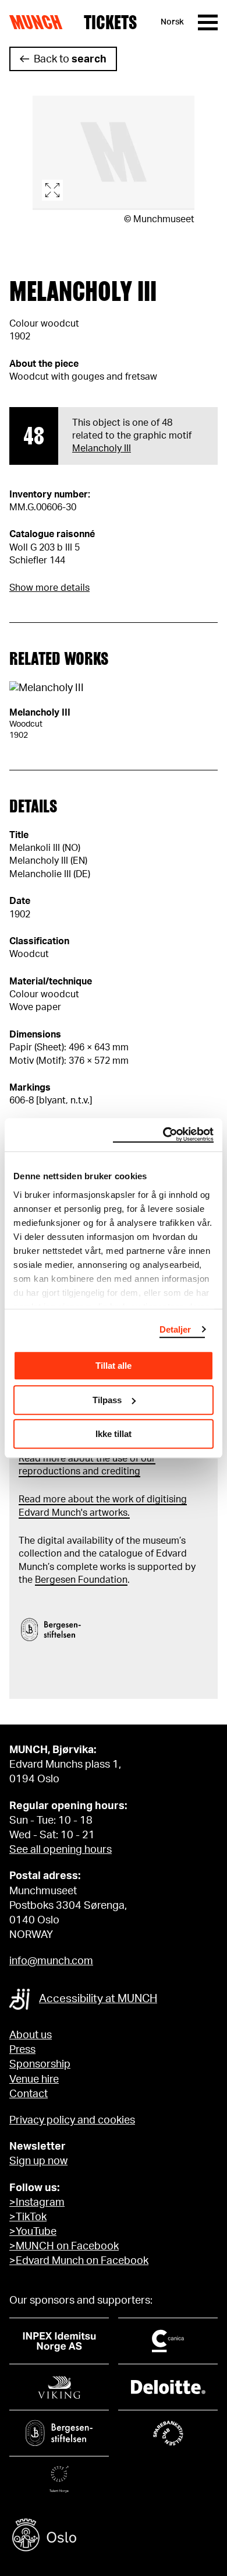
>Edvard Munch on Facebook (79, 2261)
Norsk (172, 22)
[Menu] (208, 22)
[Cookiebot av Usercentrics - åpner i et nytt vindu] (163, 1135)
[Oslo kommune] (114, 2537)
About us (31, 2035)
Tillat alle (114, 1366)
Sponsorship (40, 2065)
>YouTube (33, 2232)
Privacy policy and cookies (72, 2121)
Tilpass (107, 1400)
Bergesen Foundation (81, 1580)
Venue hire (34, 2080)
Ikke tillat (114, 1434)
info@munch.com (51, 1961)
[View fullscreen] (114, 153)
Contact (29, 2094)
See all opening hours (61, 1850)
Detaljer (175, 1329)
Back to (70, 59)
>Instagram (37, 2203)
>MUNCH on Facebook (64, 2246)
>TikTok (28, 2217)
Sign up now (38, 2161)
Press (22, 2050)
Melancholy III (102, 448)
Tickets (110, 22)
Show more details (49, 588)
